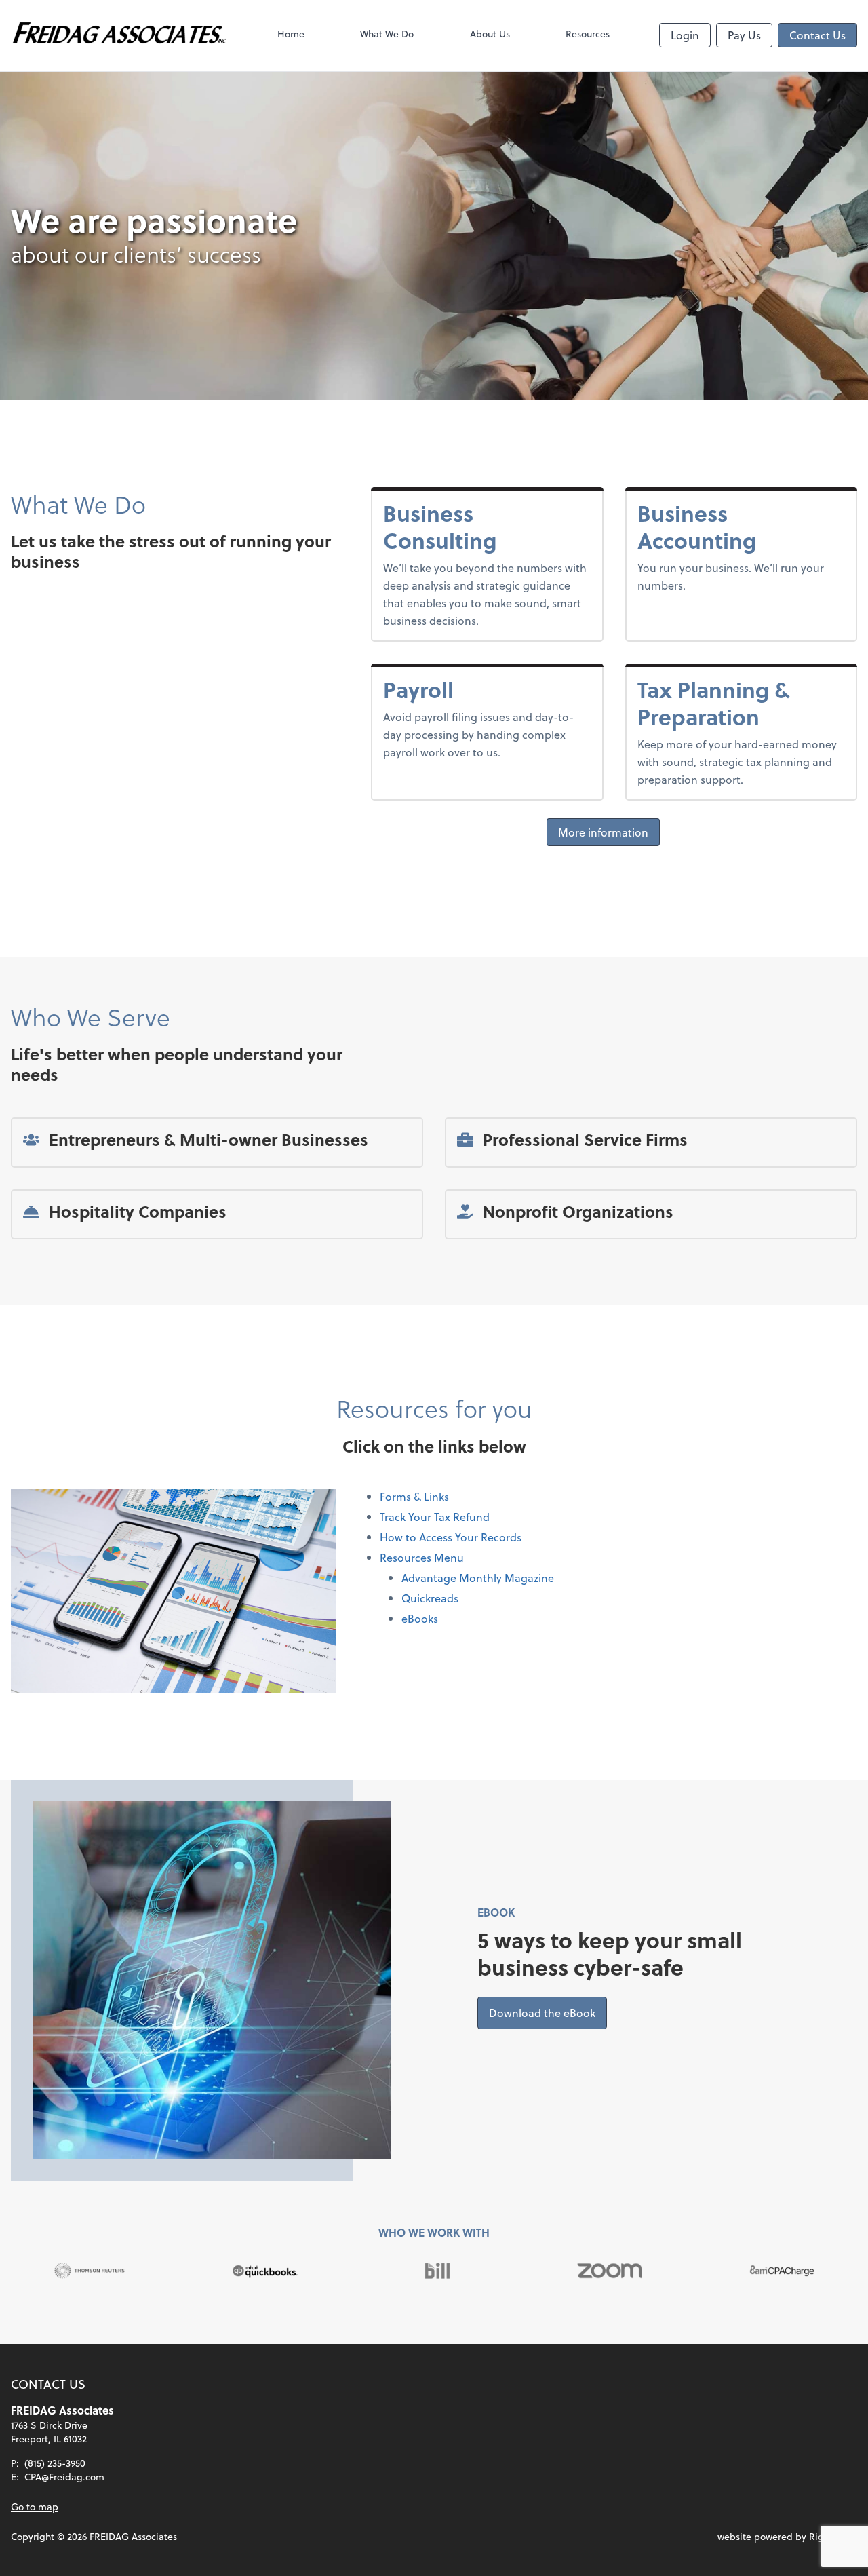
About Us (490, 34)
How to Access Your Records (451, 1537)
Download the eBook (548, 2012)
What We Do (387, 34)
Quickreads (430, 1598)
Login (685, 35)
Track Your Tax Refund (435, 1517)
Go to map (35, 2506)
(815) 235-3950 (55, 2463)
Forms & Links (414, 1496)
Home (291, 34)
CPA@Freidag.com (64, 2477)
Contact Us (817, 35)
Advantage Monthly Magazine (478, 1578)
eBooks (420, 1618)
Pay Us (744, 35)
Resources (588, 34)
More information (603, 832)
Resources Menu (422, 1557)
